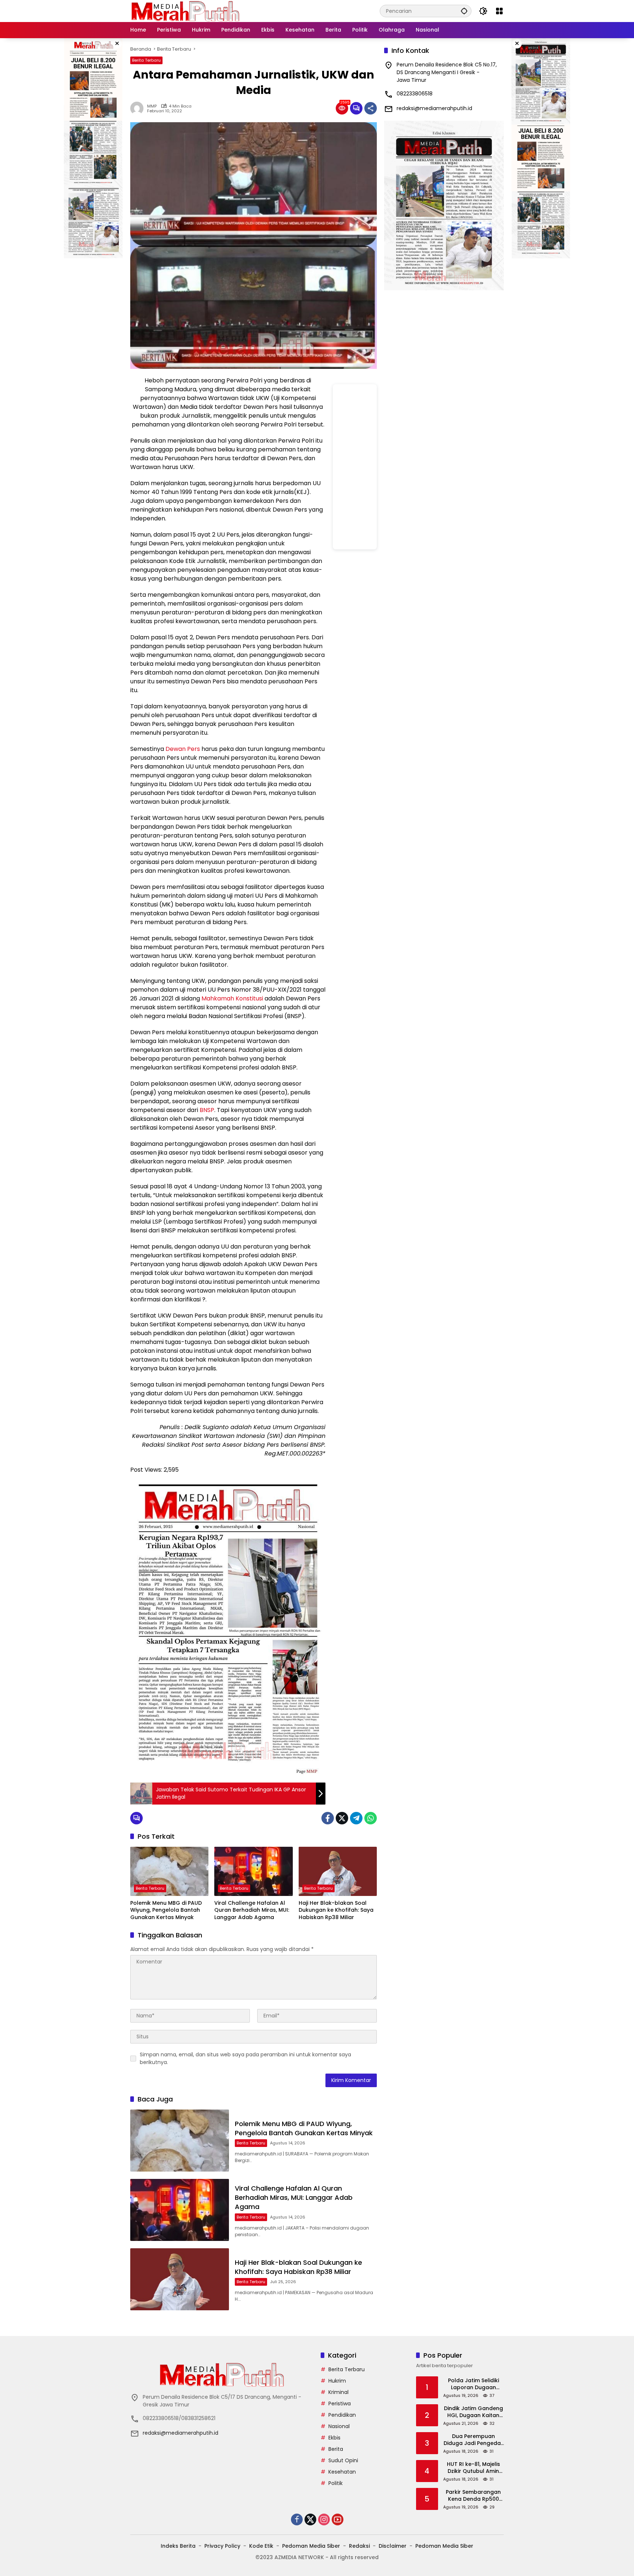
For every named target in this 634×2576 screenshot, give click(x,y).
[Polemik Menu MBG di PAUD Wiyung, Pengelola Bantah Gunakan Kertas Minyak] (169, 1871)
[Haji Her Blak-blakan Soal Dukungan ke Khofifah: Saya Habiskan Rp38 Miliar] (338, 1871)
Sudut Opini (343, 2460)
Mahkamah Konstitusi (232, 998)
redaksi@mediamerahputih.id (434, 108)
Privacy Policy (222, 2546)
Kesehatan (342, 2472)
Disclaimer (393, 2546)
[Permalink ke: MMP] (139, 108)
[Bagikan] (371, 108)
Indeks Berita (178, 2546)
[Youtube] (338, 2519)
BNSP (207, 1110)
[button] (464, 11)
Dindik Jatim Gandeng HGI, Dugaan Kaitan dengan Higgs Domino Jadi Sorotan (473, 2412)
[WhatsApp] (371, 1818)
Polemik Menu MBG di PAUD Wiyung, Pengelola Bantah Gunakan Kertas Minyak (166, 1910)
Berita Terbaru (146, 60)
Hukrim (337, 2381)
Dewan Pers (183, 749)
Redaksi (359, 2546)
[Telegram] (356, 1818)
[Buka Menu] (499, 11)
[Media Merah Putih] (185, 11)
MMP (152, 106)
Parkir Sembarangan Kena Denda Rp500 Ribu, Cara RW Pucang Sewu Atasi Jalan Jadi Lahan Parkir (473, 2496)
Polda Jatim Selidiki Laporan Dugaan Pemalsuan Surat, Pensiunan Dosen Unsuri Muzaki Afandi (473, 2384)
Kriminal (338, 2392)
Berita (336, 2449)
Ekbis (334, 2438)
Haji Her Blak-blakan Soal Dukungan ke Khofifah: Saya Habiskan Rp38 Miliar (336, 1910)
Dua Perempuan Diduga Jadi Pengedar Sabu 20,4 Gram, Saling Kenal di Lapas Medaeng (473, 2440)
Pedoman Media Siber (311, 2546)
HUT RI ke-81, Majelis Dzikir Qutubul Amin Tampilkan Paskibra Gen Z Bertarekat (473, 2468)
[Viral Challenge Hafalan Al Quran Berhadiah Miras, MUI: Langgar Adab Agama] (253, 1871)
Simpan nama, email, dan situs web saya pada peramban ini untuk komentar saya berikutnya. (245, 2058)
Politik (336, 2483)
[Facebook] (328, 1818)
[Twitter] (342, 1818)
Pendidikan (342, 2415)
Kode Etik (261, 2546)
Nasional (339, 2426)
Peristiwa (340, 2404)
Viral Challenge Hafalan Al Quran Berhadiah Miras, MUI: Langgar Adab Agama (252, 1910)
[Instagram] (324, 2519)
